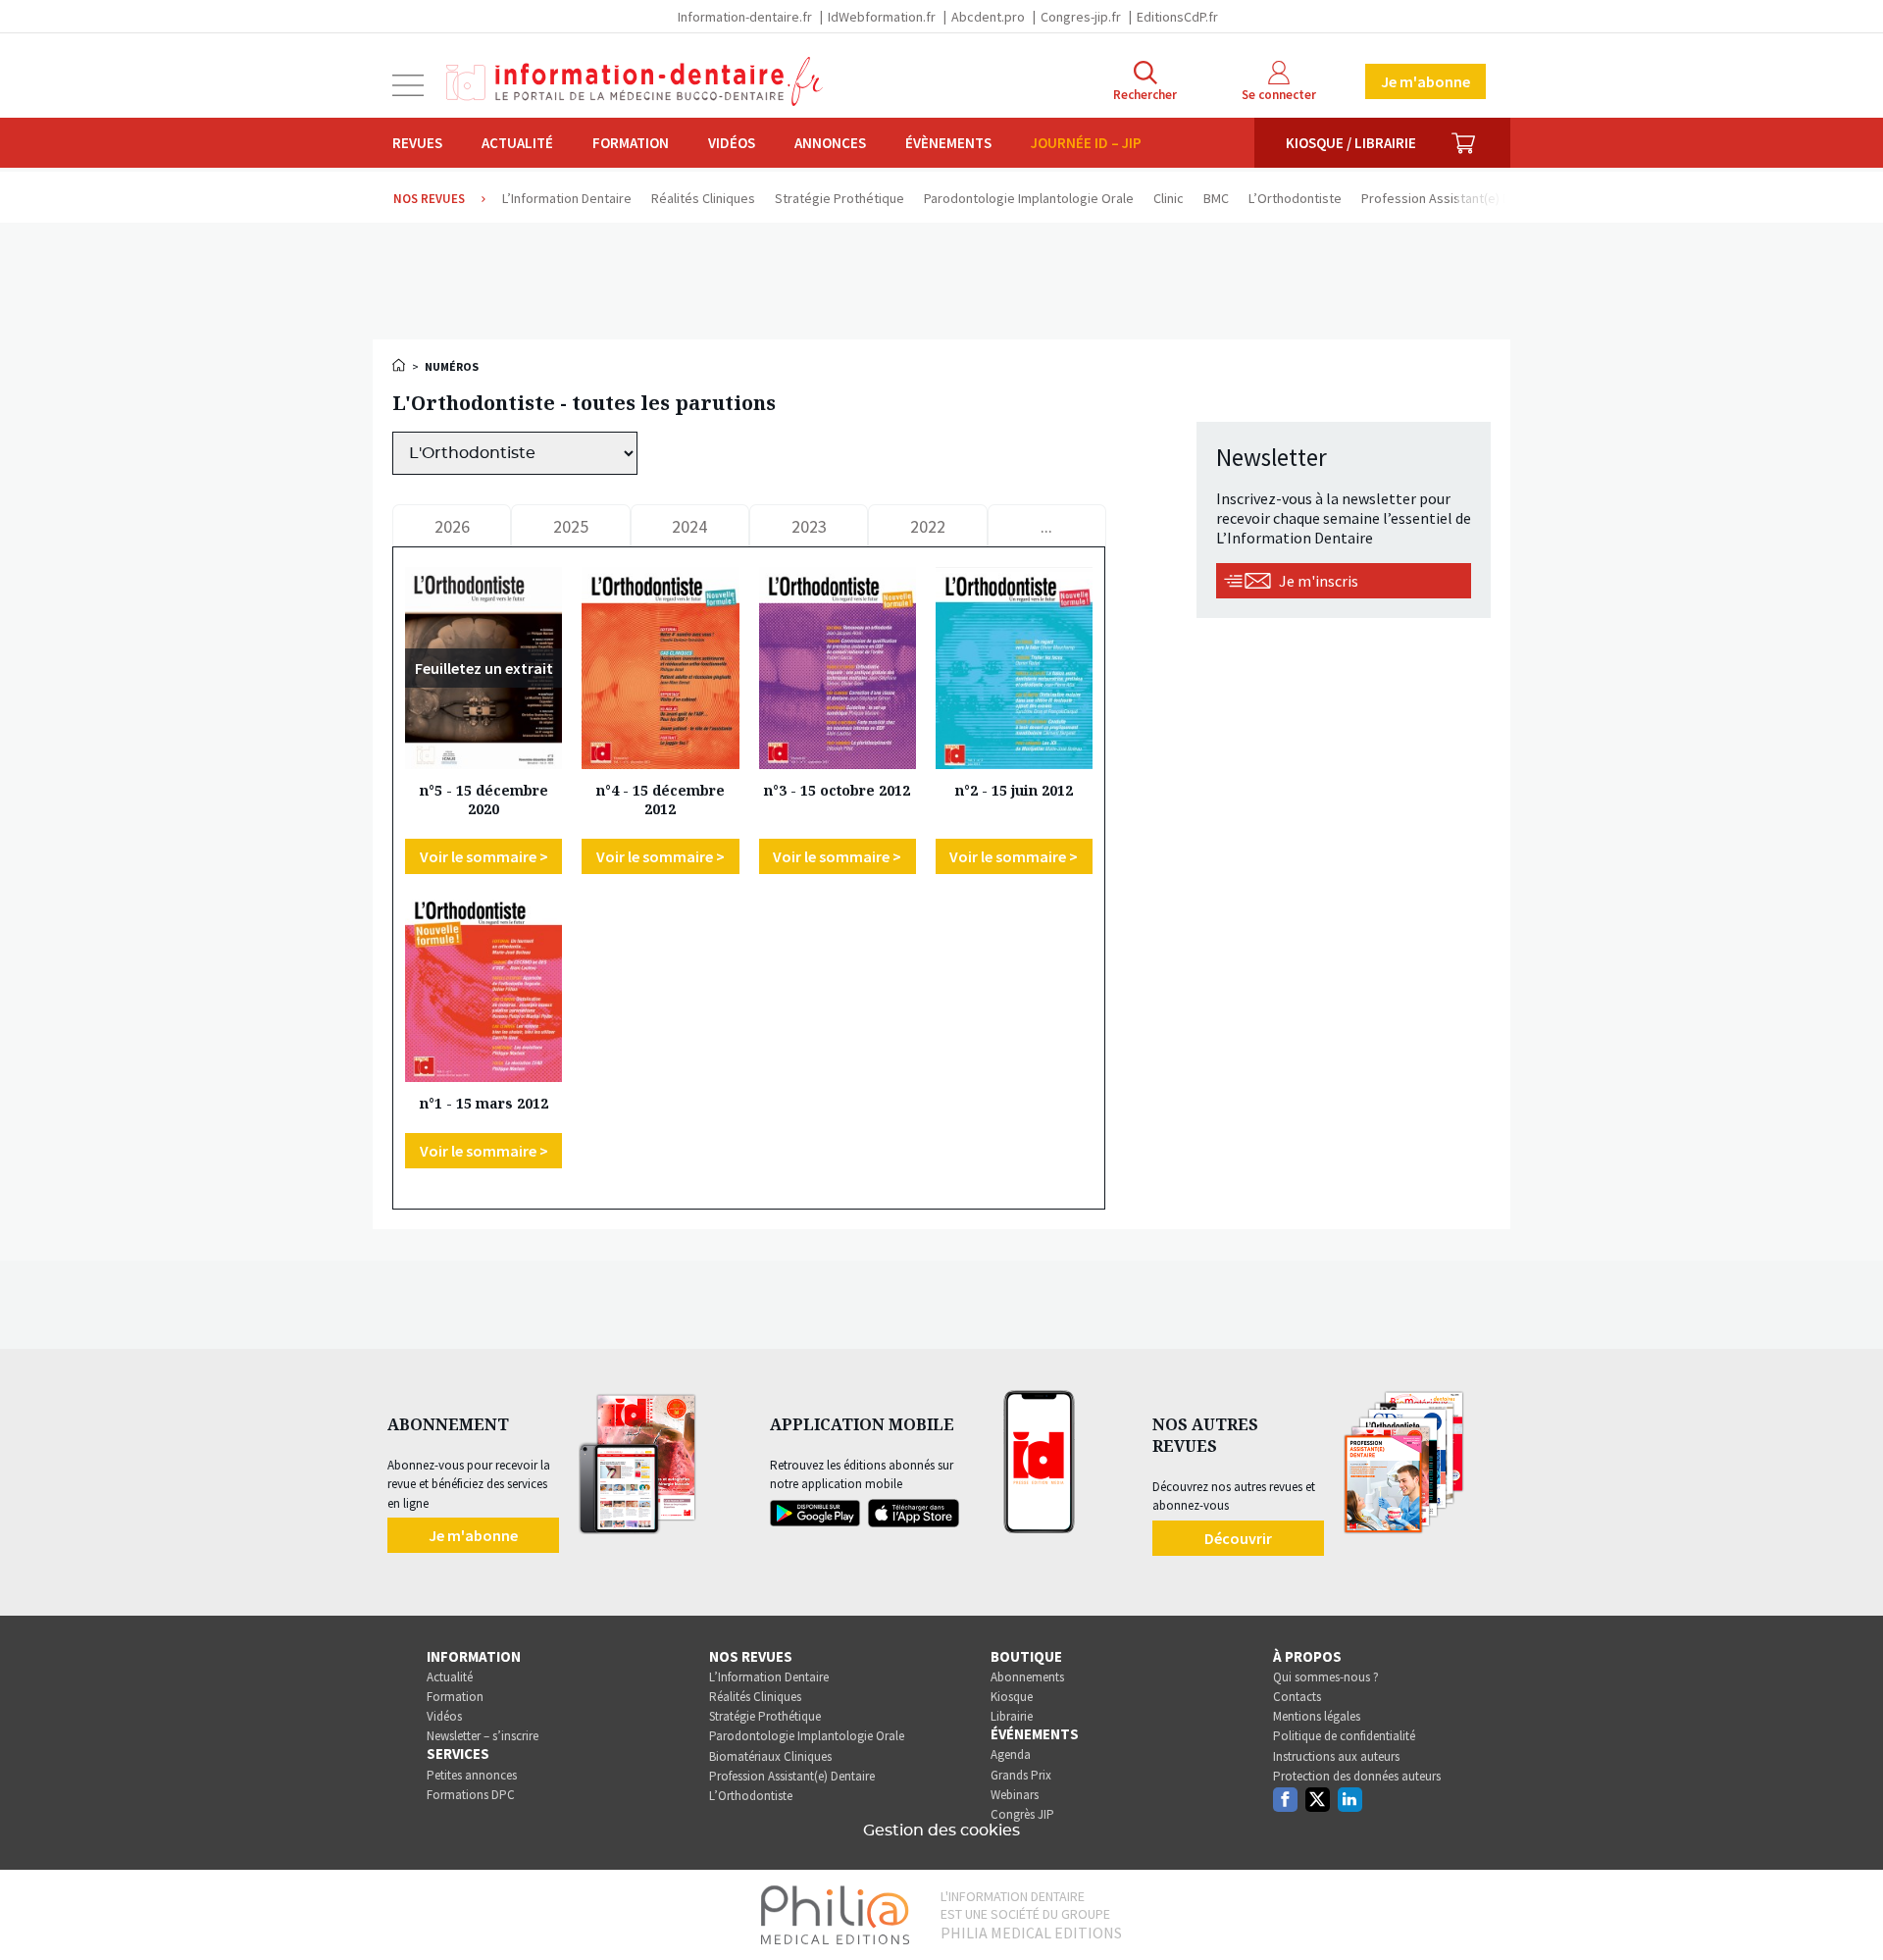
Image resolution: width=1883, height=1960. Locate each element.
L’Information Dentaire (769, 1677)
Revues (417, 143)
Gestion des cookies (941, 1831)
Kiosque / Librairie (1351, 143)
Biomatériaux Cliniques (770, 1756)
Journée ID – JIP (1086, 143)
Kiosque (1012, 1697)
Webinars (1015, 1795)
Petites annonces (472, 1775)
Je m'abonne (1425, 81)
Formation (631, 143)
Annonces (830, 143)
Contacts (1297, 1697)
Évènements (948, 143)
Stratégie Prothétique (765, 1716)
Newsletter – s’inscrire (483, 1736)
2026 (452, 526)
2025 (571, 526)
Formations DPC (471, 1795)
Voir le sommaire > (484, 856)
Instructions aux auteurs (1336, 1756)
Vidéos (732, 143)
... (1046, 526)
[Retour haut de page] (1848, 1909)
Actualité (517, 143)
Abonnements (1027, 1677)
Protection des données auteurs (1357, 1776)
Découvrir (1238, 1538)
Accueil (400, 365)
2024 (689, 526)
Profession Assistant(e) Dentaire (792, 1776)
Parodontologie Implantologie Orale (807, 1736)
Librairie (1012, 1716)
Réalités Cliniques (755, 1697)
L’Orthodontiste (751, 1796)
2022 (928, 526)
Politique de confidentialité (1344, 1736)
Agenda (1011, 1754)
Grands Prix (1021, 1775)
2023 (809, 526)
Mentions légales (1317, 1716)
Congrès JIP (1022, 1814)
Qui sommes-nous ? (1326, 1677)
